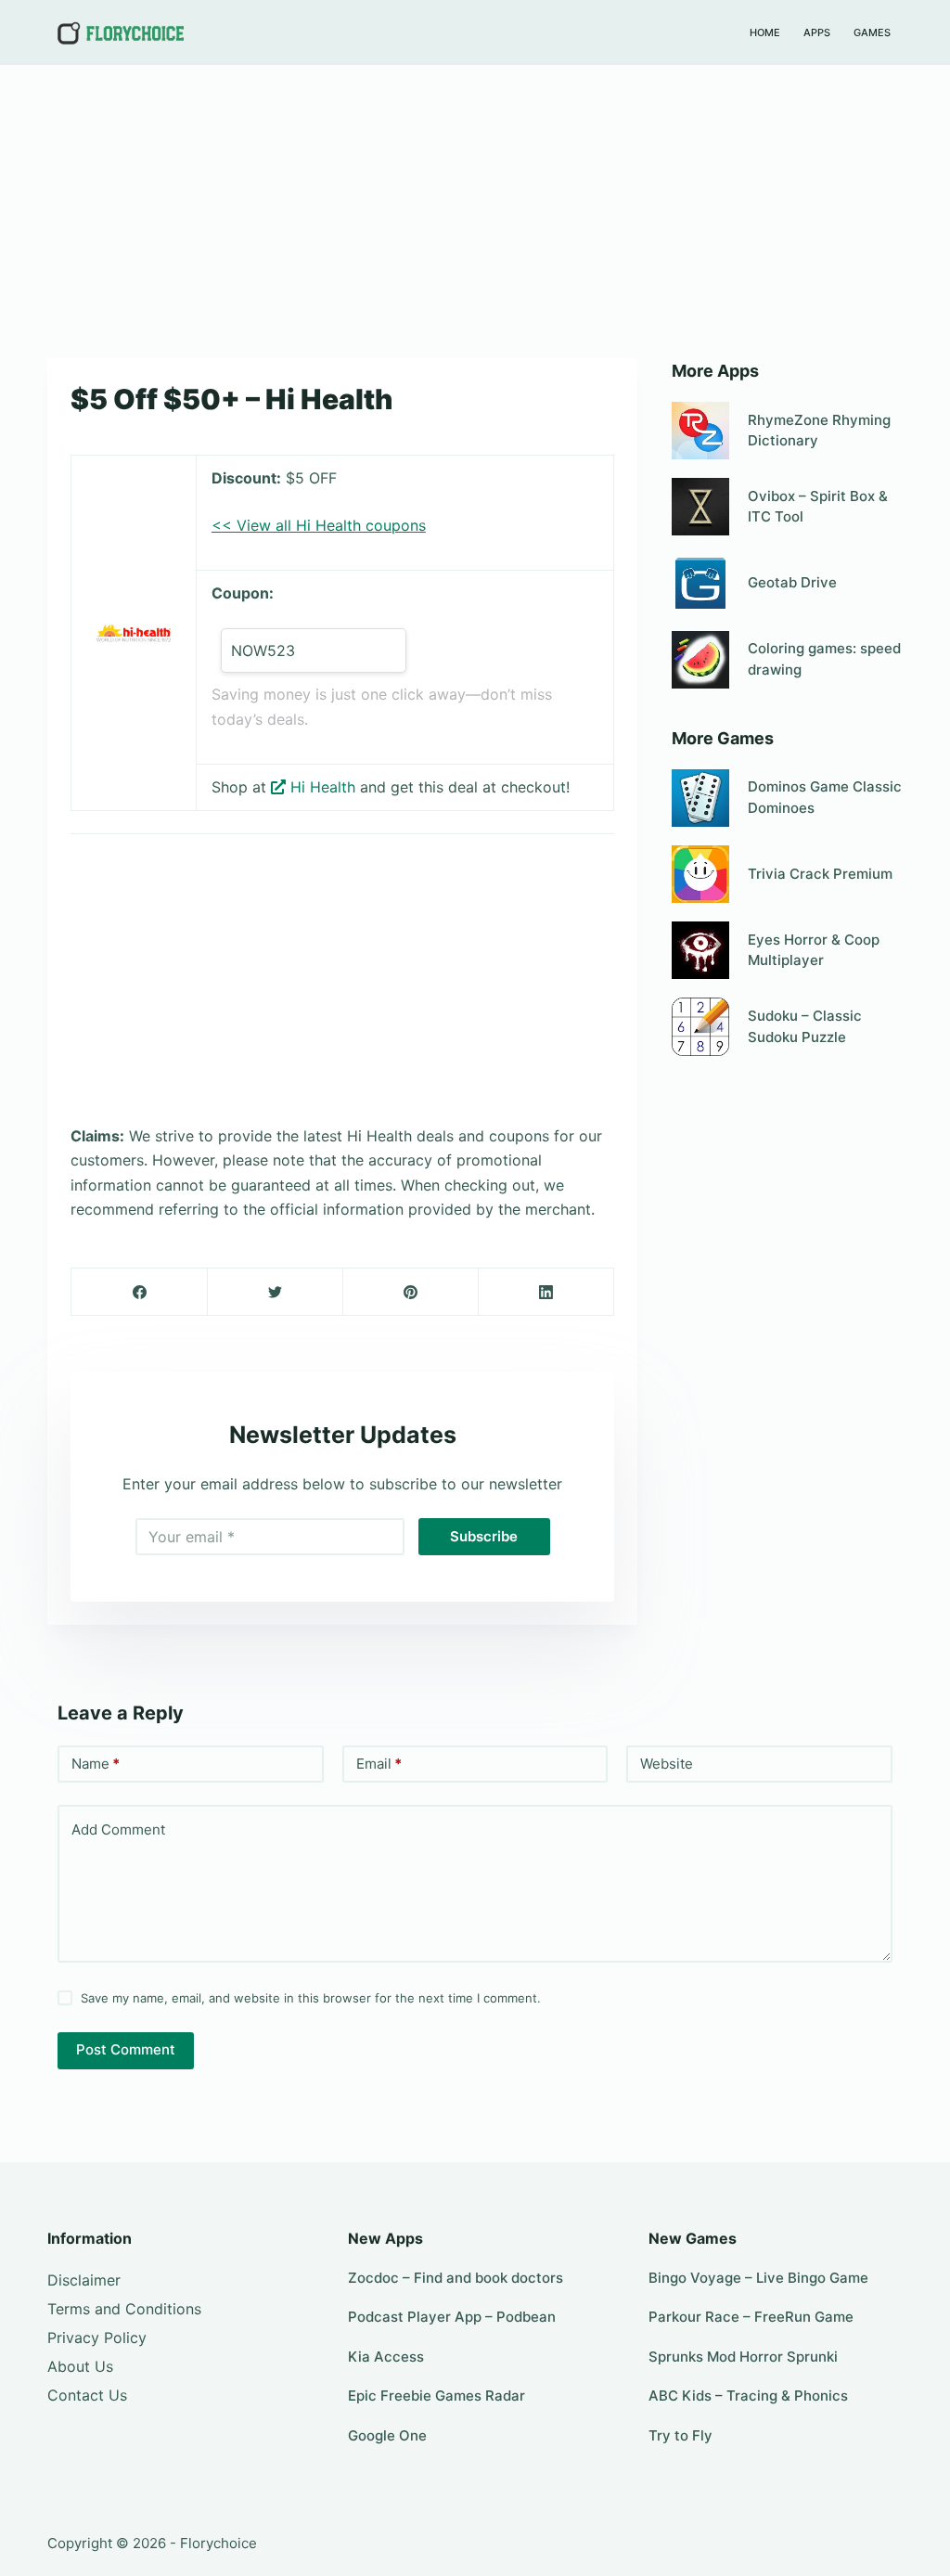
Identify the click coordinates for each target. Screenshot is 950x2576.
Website (667, 1764)
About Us (80, 2366)
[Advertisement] (475, 202)
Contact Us (87, 2395)
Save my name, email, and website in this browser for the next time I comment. (311, 1998)
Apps (817, 32)
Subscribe (484, 1536)
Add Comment (118, 1829)
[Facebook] (140, 1292)
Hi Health (323, 787)
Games (872, 32)
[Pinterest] (411, 1292)
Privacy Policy (97, 2338)
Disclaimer (84, 2280)
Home (765, 32)
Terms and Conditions (124, 2309)
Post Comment (126, 2049)
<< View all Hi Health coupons (319, 525)
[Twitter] (275, 1292)
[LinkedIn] (546, 1292)
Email (379, 1764)
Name (96, 1764)
